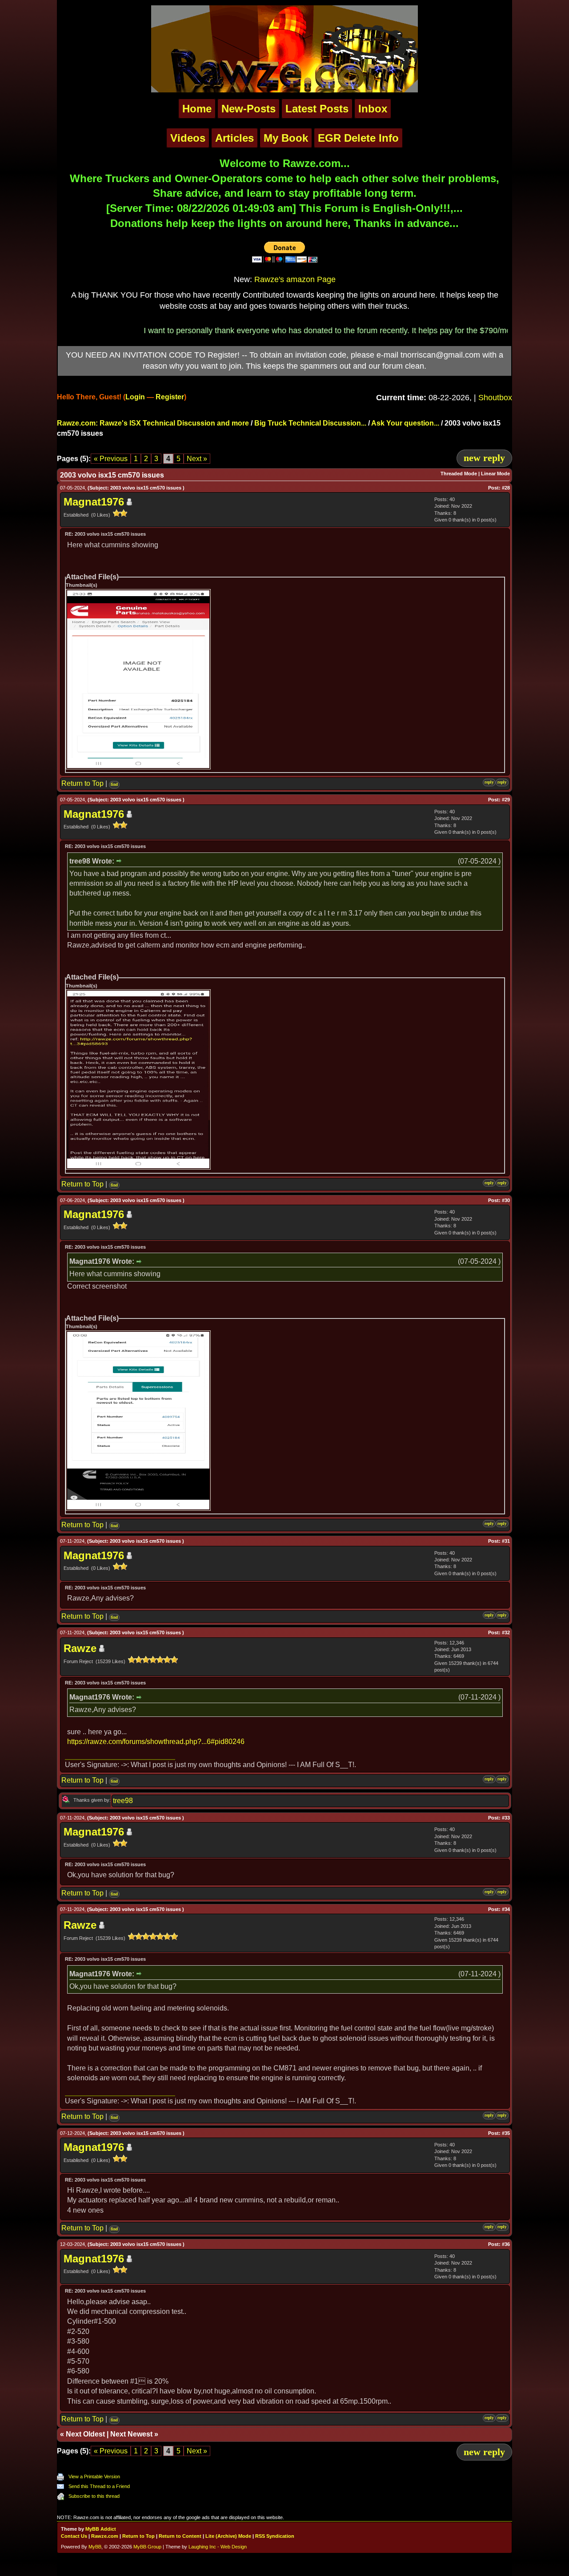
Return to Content (180, 2536)
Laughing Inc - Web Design (218, 2547)
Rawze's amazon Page (295, 279)
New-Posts (248, 109)
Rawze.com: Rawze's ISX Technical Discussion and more (153, 423)
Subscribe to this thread (94, 2496)
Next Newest (131, 2434)
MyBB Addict (101, 2529)
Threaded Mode (459, 474)
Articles (234, 138)
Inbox (373, 109)
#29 (506, 800)
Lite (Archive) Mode (228, 2536)
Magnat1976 (94, 502)
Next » (197, 459)
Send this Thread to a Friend (99, 2486)
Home (197, 109)
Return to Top (82, 783)
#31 (506, 1541)
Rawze (80, 1648)
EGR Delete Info (358, 138)
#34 (506, 1909)
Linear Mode (495, 474)
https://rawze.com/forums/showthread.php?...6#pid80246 (156, 1742)
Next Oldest (85, 2434)
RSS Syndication (275, 2536)
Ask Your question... (405, 423)
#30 (506, 1200)
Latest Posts (317, 109)
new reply (484, 458)
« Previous (111, 459)
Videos (188, 138)
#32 (506, 1632)
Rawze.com (105, 2536)
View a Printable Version (94, 2476)
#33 (506, 1818)
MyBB (95, 2547)
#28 (506, 488)
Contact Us (74, 2536)
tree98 (123, 1801)
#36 (506, 2244)
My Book (286, 138)
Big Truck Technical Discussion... (310, 423)
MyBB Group (147, 2547)
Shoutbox (495, 398)
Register (170, 397)
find (114, 784)
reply (489, 782)
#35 (506, 2133)
